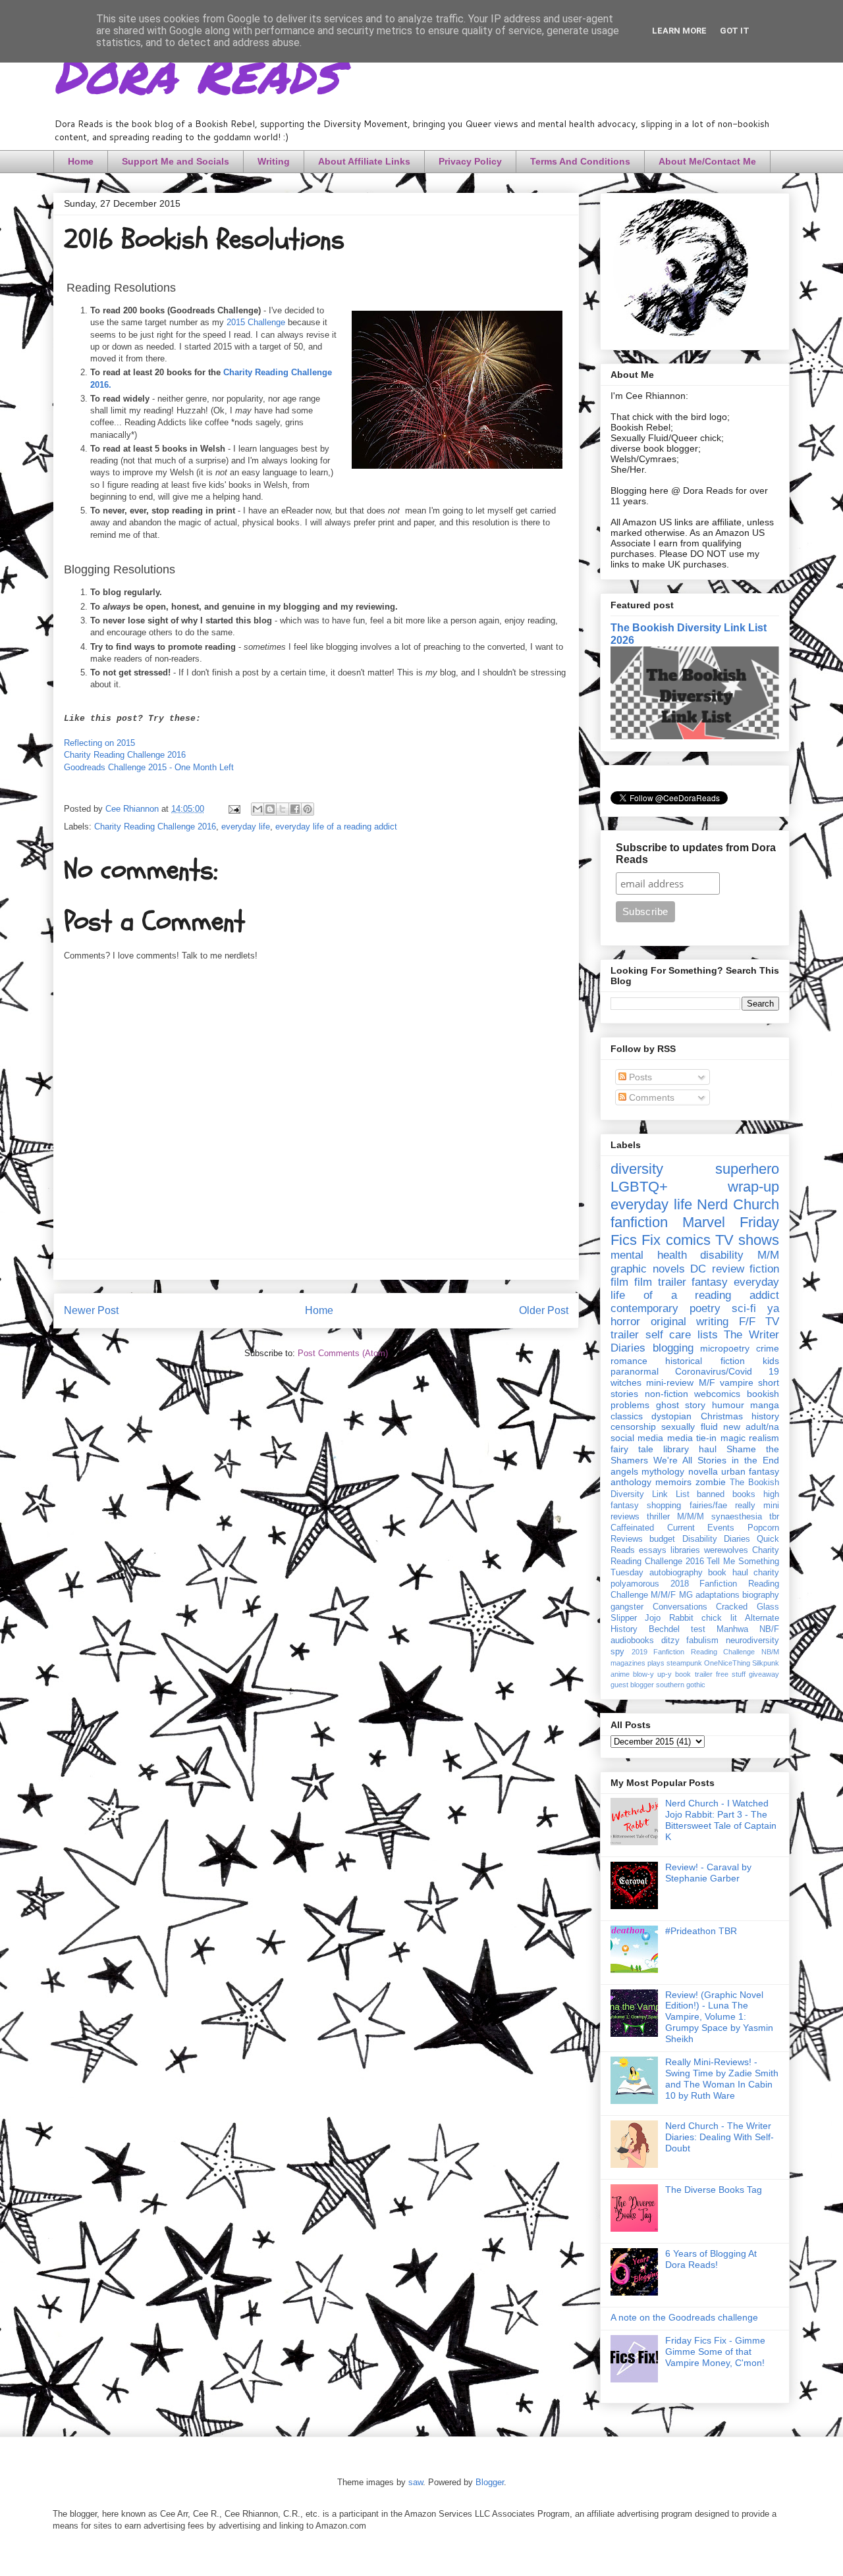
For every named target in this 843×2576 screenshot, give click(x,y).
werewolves (726, 1550)
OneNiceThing (727, 1663)
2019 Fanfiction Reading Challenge (693, 1652)
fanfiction (639, 1222)
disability (722, 1255)
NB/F (769, 1629)
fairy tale (632, 1449)
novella (703, 1471)
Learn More (679, 31)
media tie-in (692, 1438)
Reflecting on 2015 (99, 743)
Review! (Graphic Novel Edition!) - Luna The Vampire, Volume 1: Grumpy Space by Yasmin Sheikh (719, 2017)
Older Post (544, 1310)
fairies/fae (708, 1506)
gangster (627, 1607)
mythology (663, 1471)
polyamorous (635, 1584)
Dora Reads (196, 72)
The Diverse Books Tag (714, 2190)
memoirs (673, 1482)
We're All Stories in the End (716, 1460)
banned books (726, 1494)
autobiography (676, 1573)
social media (637, 1438)
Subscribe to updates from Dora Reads (696, 854)
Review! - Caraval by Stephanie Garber (708, 1873)
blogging (673, 1348)
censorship (633, 1427)
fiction (764, 1269)
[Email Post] (233, 809)
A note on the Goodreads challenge (684, 2317)
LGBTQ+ (639, 1187)
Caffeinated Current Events (672, 1528)
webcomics (717, 1394)
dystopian (671, 1416)
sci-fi (744, 1308)
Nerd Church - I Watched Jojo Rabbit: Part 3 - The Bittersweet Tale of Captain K (721, 1820)
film (619, 1282)
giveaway (764, 1674)
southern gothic (681, 1685)
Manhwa (732, 1629)
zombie (711, 1482)
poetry (705, 1308)
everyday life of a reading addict (336, 827)
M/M (768, 1255)
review (728, 1269)
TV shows (747, 1240)
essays (653, 1550)
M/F (707, 1382)
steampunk (684, 1663)
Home (81, 161)
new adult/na (751, 1427)
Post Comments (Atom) (343, 1353)
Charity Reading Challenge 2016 (125, 755)
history (765, 1416)
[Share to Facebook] (295, 809)
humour (728, 1405)
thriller (658, 1517)
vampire (737, 1382)
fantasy (710, 1282)
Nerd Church (738, 1204)
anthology (631, 1482)
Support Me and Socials (176, 161)
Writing (274, 161)
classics (627, 1416)
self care (668, 1335)
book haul (728, 1573)
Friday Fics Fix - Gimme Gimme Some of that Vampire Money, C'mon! (715, 2352)
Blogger (490, 2482)
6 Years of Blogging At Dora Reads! (711, 2259)
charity (766, 1573)
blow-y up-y (652, 1674)
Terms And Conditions (580, 161)
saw (416, 2482)
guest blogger (632, 1685)
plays (656, 1663)
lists (708, 1335)
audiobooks (632, 1641)
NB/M (770, 1652)
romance (629, 1361)
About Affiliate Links (364, 161)
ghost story (681, 1405)
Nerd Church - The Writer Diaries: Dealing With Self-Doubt (720, 2137)
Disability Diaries (716, 1539)
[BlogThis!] (270, 809)
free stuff (731, 1674)
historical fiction (705, 1361)
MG (686, 1595)
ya (773, 1308)
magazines (628, 1663)
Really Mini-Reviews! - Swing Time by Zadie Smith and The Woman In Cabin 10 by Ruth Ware (722, 2078)
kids (771, 1361)
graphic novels (648, 1269)
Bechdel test (677, 1629)
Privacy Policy (470, 161)
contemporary (644, 1308)
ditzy (670, 1641)
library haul (690, 1449)
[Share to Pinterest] (308, 809)
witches (626, 1382)
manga (765, 1405)
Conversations (680, 1607)
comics (688, 1240)
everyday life (246, 827)
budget (662, 1539)
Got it (735, 31)
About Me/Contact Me (707, 161)
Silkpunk (766, 1663)
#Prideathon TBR (701, 1931)
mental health (649, 1255)
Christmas (722, 1416)
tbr (774, 1517)
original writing (690, 1322)
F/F (747, 1322)
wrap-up (753, 1187)
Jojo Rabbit (669, 1618)
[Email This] (258, 809)
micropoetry (725, 1348)
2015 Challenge (256, 322)
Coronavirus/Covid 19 (727, 1371)
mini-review (670, 1382)
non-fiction (666, 1394)
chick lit (719, 1618)
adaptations (718, 1595)
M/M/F (663, 1595)
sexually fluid (689, 1427)
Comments (650, 1097)
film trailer (660, 1282)
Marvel (704, 1222)
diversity (637, 1169)
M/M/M (691, 1517)
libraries (685, 1550)
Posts (639, 1077)
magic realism (750, 1438)
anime (620, 1674)
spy (617, 1652)
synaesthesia (737, 1517)
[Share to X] (283, 809)
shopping (664, 1506)
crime (768, 1348)
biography (761, 1595)
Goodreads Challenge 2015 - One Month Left (149, 767)
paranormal (635, 1371)
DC (698, 1269)
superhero (747, 1169)
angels (624, 1471)
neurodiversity (752, 1641)
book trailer (693, 1674)
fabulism (702, 1641)
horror (625, 1322)
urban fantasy (750, 1471)
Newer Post (91, 1310)
